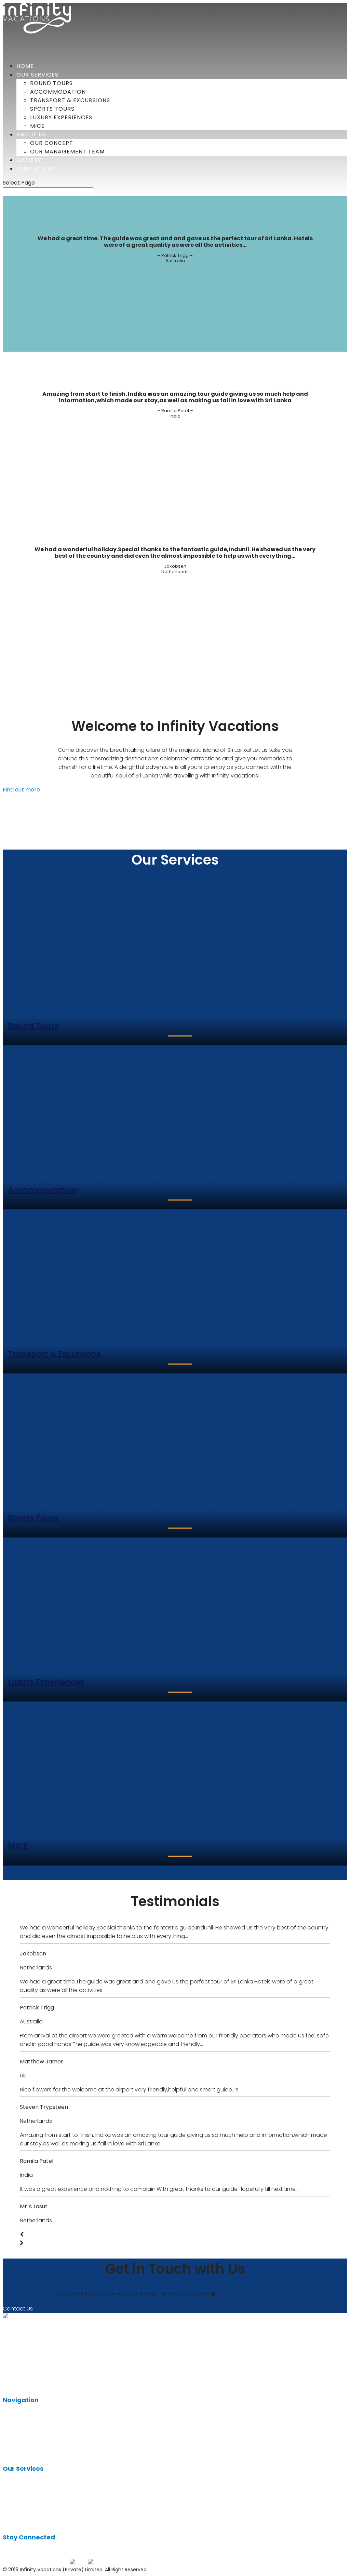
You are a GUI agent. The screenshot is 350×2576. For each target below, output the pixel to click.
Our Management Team (67, 152)
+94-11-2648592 (43, 2376)
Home (24, 2416)
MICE (37, 126)
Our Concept (52, 143)
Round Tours (51, 83)
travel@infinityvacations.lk (56, 2383)
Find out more (21, 790)
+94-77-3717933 (43, 2369)
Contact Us (36, 169)
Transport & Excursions (70, 100)
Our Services (32, 2423)
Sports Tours (52, 109)
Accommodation (58, 92)
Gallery (25, 2445)
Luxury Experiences (61, 117)
